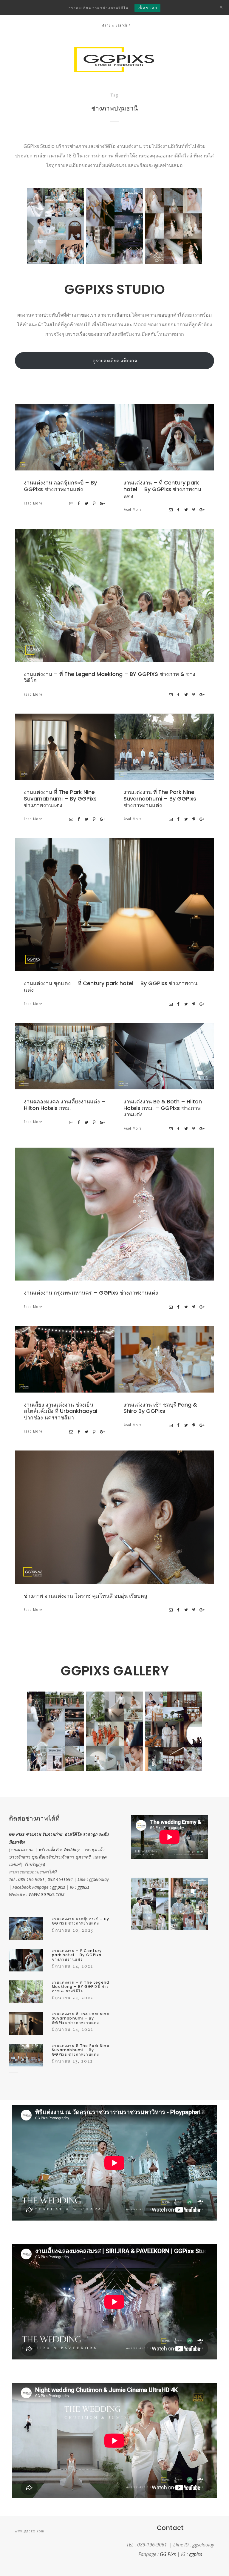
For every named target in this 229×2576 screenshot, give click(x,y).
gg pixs (59, 1887)
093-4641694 (60, 1879)
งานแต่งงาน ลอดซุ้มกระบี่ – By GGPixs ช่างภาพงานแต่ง (60, 486)
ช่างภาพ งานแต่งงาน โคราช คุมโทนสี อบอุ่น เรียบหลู (86, 1596)
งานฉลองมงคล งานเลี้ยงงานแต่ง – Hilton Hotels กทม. (65, 1105)
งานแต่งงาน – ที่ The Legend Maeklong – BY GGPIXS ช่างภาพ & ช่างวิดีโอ (110, 677)
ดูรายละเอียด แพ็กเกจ (115, 361)
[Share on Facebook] (79, 503)
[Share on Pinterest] (94, 503)
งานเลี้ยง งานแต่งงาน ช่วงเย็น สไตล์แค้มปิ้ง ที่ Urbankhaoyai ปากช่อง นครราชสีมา (61, 1411)
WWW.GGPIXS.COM (47, 1895)
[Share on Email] (71, 503)
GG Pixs (168, 2554)
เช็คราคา (147, 8)
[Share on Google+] (103, 503)
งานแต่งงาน (88, 439)
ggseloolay (99, 1879)
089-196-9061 (31, 1879)
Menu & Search (114, 25)
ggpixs (83, 1887)
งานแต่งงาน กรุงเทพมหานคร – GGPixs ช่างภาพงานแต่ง (91, 1293)
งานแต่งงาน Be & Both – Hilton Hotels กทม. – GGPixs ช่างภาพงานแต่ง (163, 1108)
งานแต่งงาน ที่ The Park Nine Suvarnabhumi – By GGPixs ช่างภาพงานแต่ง (60, 798)
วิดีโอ (154, 597)
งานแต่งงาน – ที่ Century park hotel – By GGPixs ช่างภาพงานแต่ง (162, 489)
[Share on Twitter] (87, 503)
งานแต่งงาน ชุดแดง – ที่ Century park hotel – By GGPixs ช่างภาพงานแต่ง (111, 986)
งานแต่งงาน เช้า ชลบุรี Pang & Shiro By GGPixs (160, 1408)
